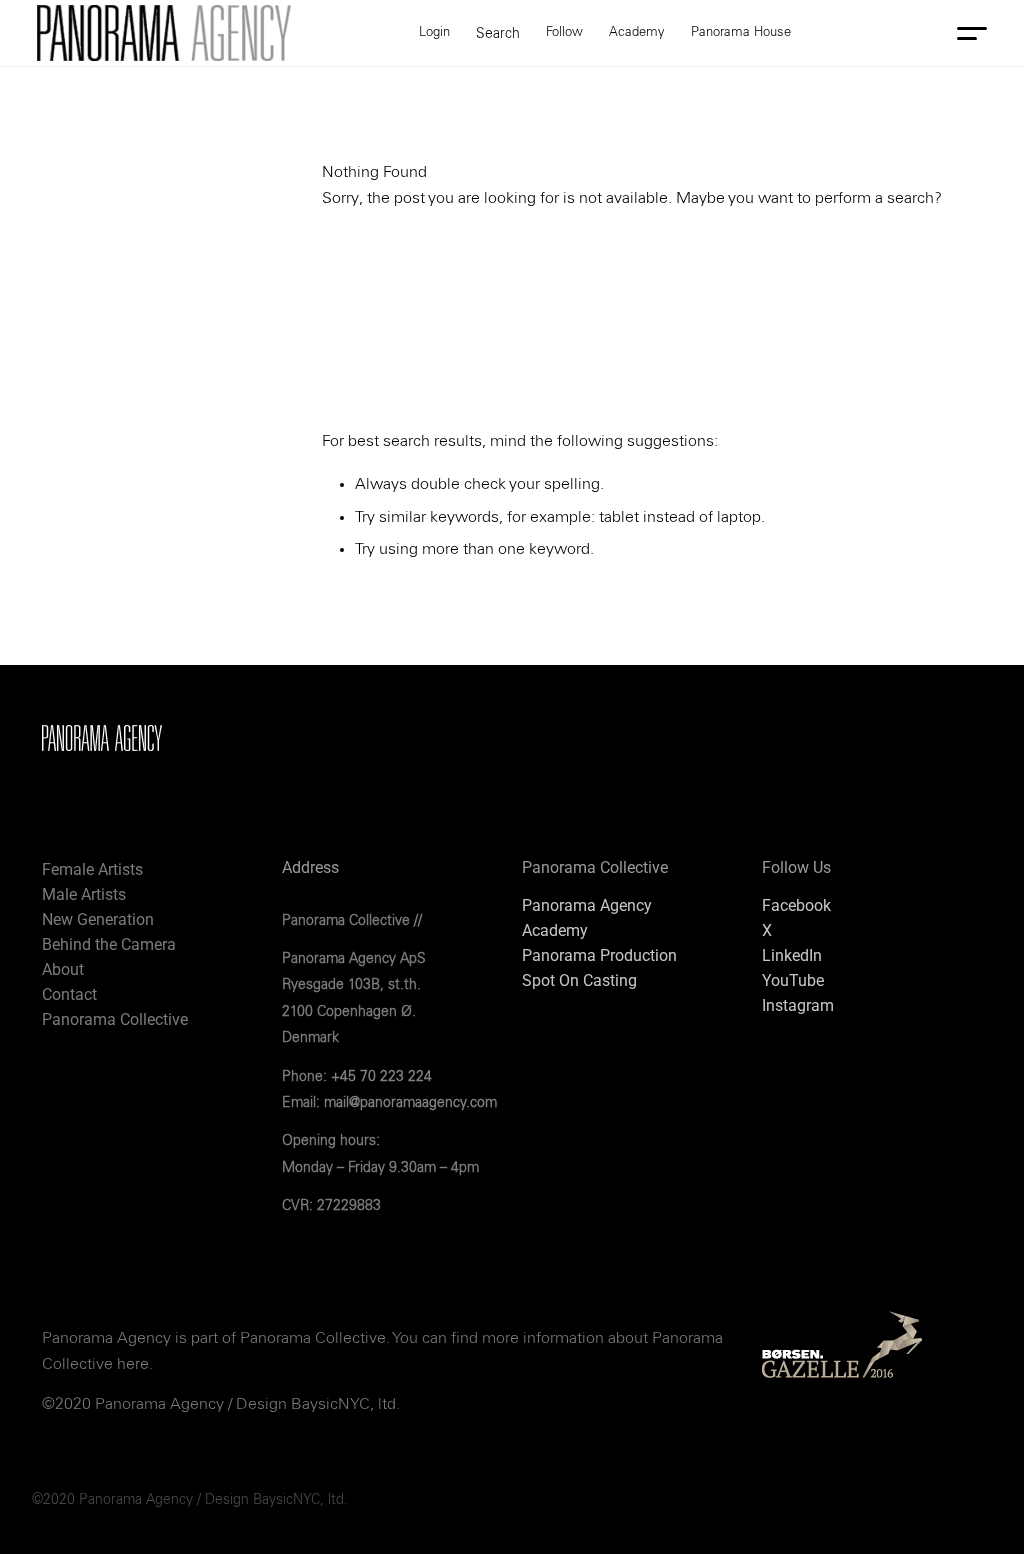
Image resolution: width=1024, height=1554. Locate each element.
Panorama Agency (587, 905)
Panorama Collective (115, 1019)
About (63, 969)
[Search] (498, 33)
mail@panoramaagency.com (410, 1103)
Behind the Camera (109, 944)
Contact (69, 994)
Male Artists (84, 894)
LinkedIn (792, 955)
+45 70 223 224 (381, 1077)
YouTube (793, 980)
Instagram (798, 1005)
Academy (555, 930)
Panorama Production (599, 955)
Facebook (796, 905)
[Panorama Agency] (164, 33)
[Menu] (968, 33)
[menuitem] (498, 33)
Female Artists (92, 869)
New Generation (98, 919)
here (133, 1364)
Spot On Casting (579, 980)
